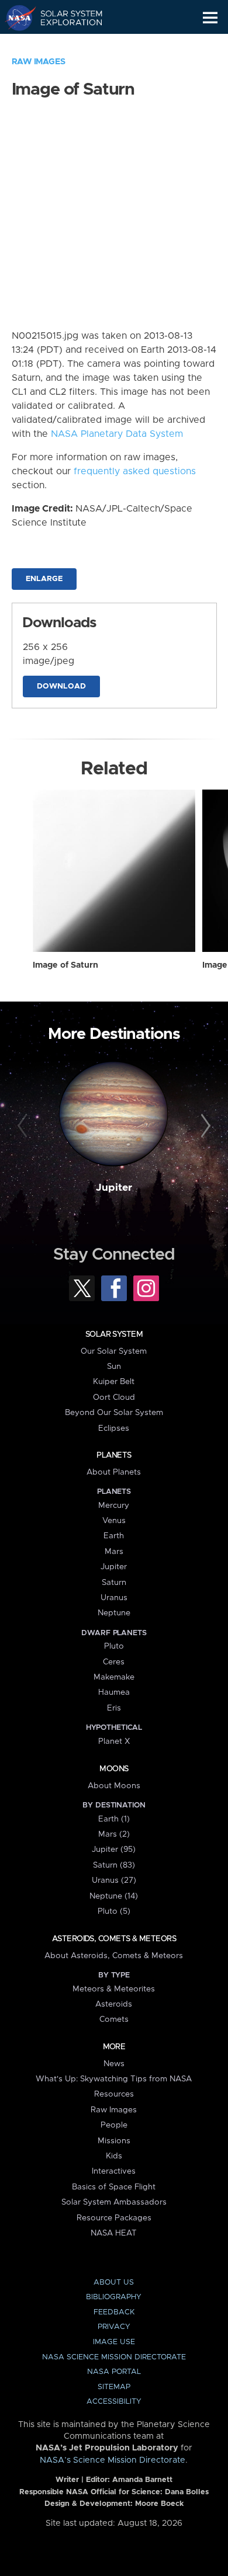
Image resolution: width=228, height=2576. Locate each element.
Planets (114, 1455)
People (114, 2125)
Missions (114, 2141)
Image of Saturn (65, 965)
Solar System (114, 1334)
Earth (114, 1536)
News (114, 2064)
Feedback (114, 2312)
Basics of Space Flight (114, 2187)
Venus (114, 1521)
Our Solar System (114, 1351)
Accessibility (114, 2402)
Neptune (114, 1613)
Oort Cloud (114, 1397)
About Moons (114, 1786)
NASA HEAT (114, 2233)
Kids (114, 2156)
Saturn (114, 1583)
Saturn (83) (114, 1865)
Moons (114, 1769)
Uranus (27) (114, 1880)
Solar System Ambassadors (114, 2202)
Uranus (114, 1598)
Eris (114, 1708)
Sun (114, 1367)
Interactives (114, 2171)
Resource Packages (114, 2218)
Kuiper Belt (114, 1382)
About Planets (114, 1472)
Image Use (114, 2342)
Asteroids (114, 2004)
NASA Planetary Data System (117, 434)
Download (61, 686)
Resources (114, 2094)
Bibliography (114, 2297)
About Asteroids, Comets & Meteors (114, 1956)
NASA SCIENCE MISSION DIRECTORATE (114, 2357)
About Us (114, 2283)
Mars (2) (114, 1834)
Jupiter (114, 1188)
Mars (114, 1552)
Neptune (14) (114, 1896)
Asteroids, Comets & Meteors (114, 1939)
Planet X (114, 1741)
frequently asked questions (135, 471)
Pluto (114, 1646)
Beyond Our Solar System (114, 1413)
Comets (114, 2019)
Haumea (114, 1692)
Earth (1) (114, 1819)
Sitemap (114, 2387)
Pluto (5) (114, 1911)
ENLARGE (44, 579)
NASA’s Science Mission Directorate (113, 2460)
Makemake (114, 1677)
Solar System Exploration (65, 18)
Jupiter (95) (114, 1850)
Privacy (114, 2327)
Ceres (114, 1662)
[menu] (210, 18)
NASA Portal (114, 2372)
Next (204, 1126)
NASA (15, 18)
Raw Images (39, 62)
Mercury (114, 1506)
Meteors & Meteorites (114, 1989)
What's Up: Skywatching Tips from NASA (114, 2079)
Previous (24, 1126)
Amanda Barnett (142, 2480)
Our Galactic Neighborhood (65, 44)
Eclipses (114, 1428)
